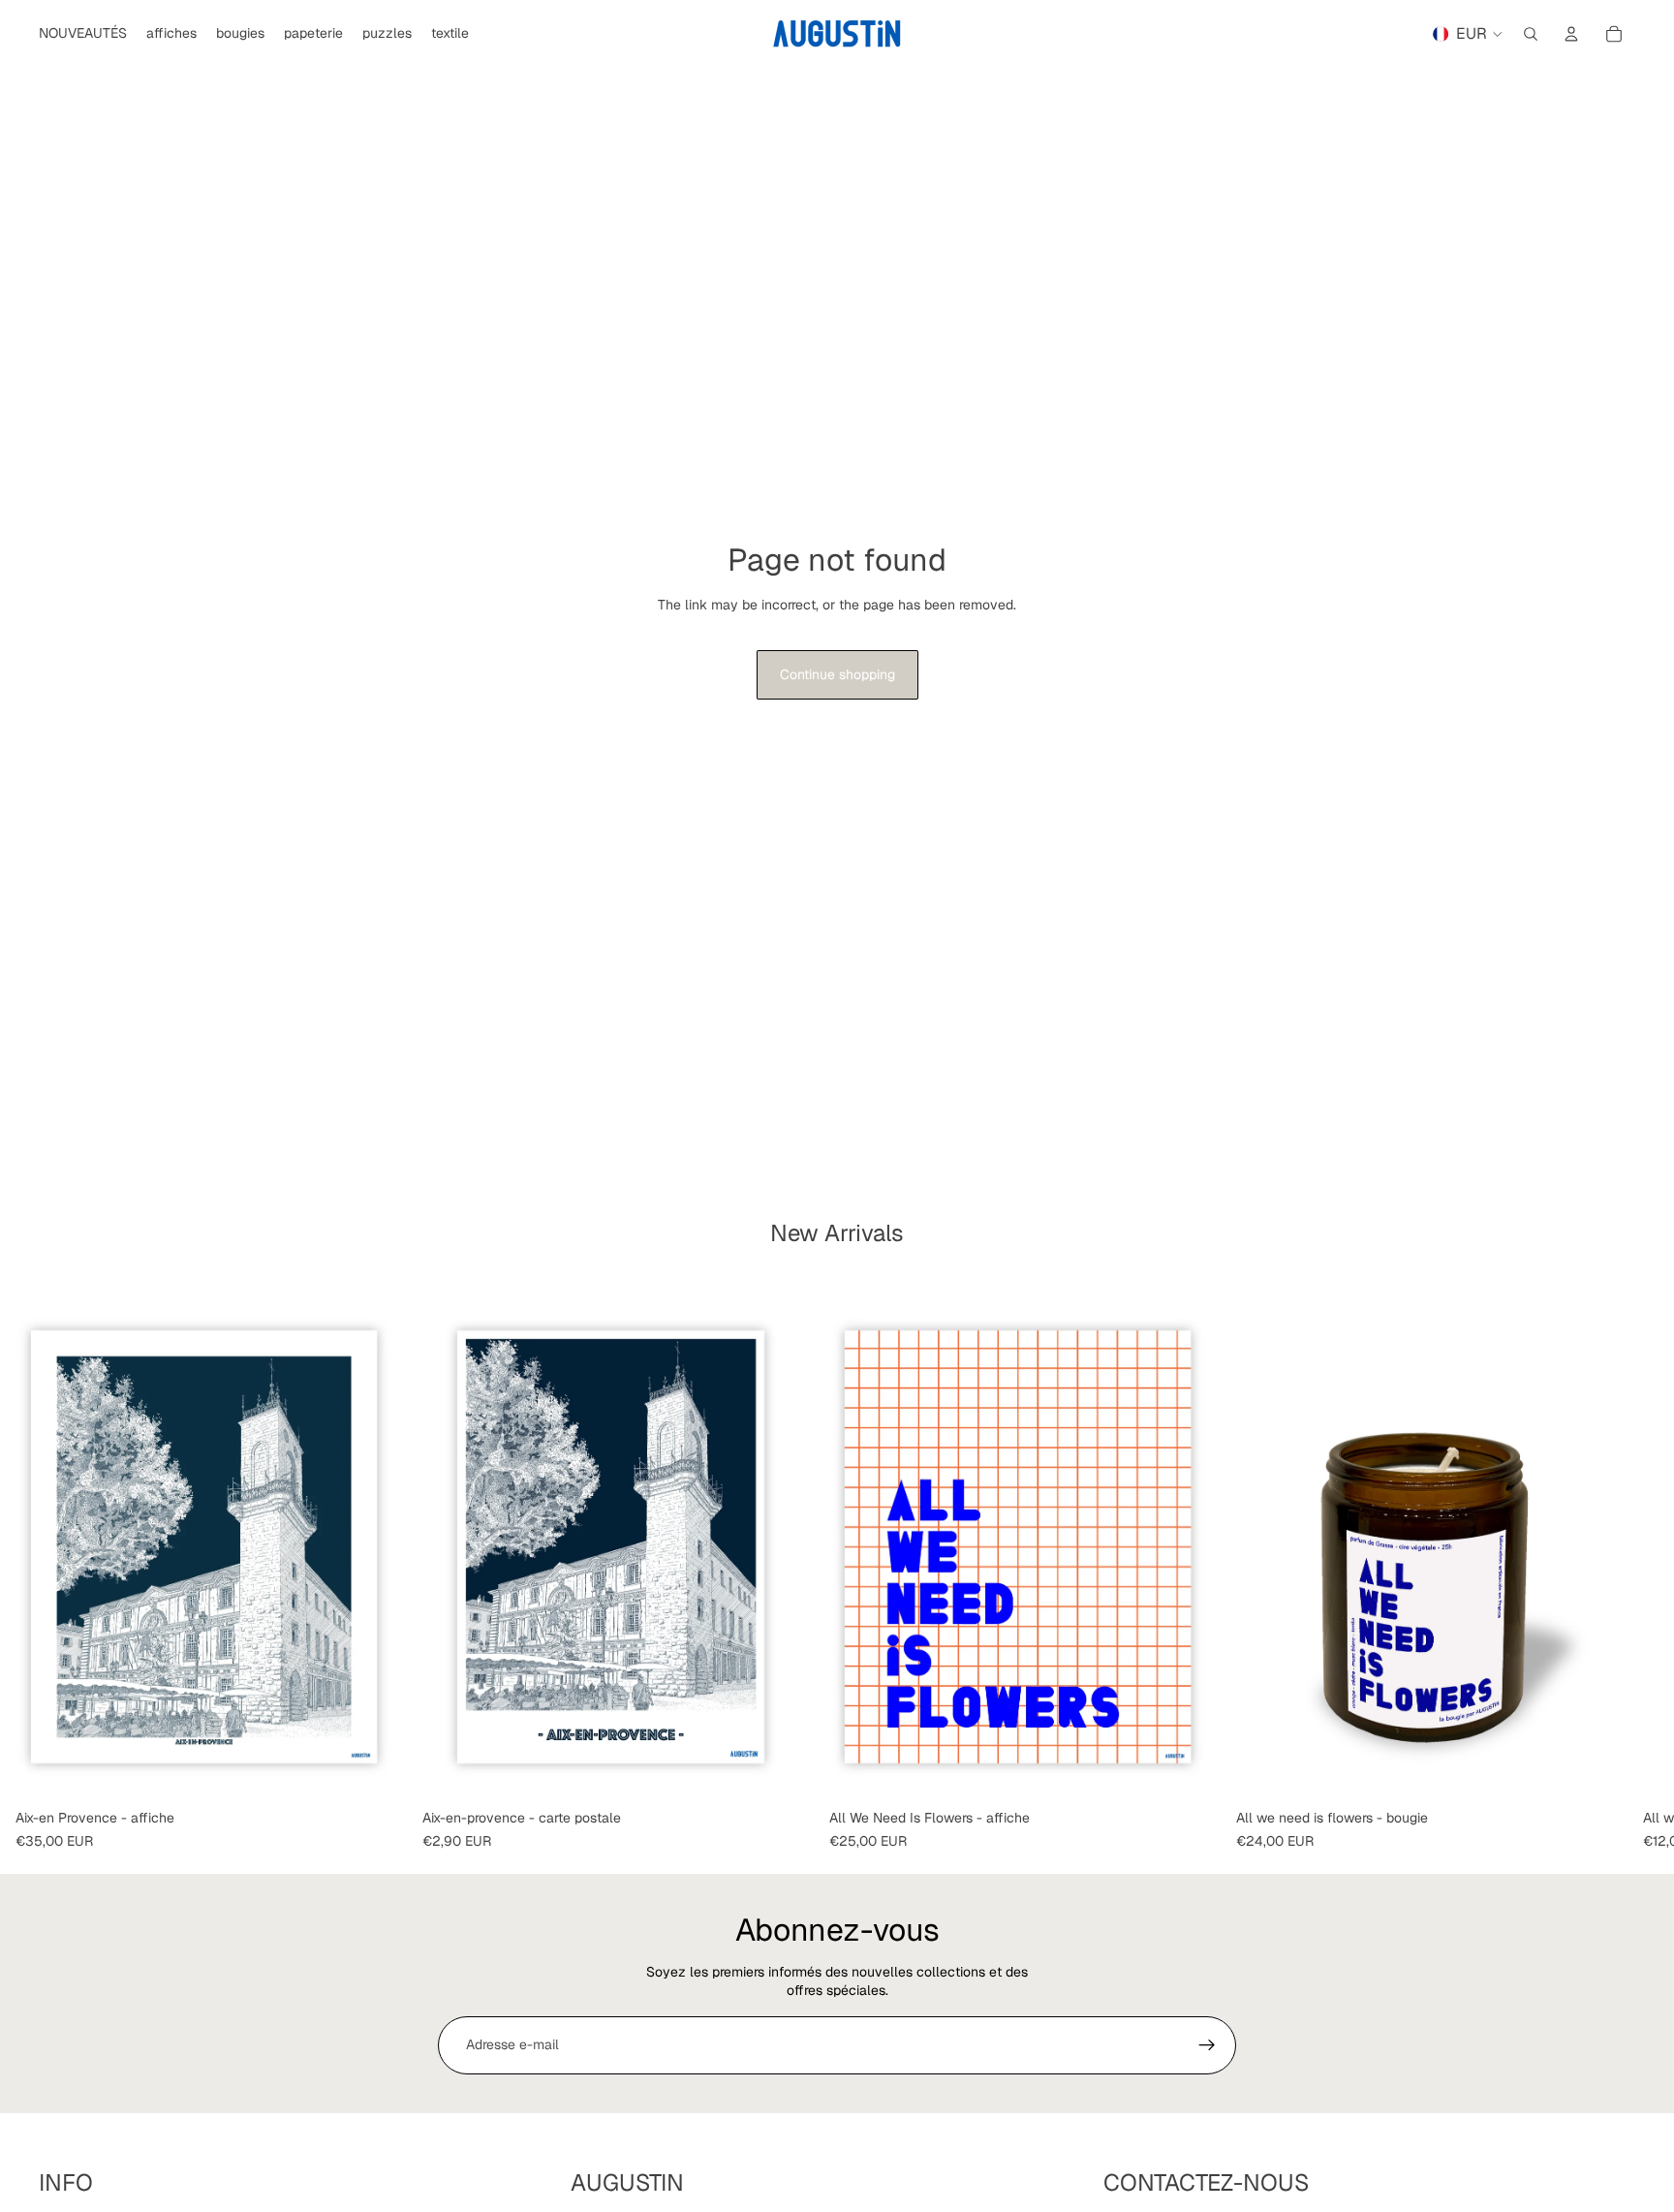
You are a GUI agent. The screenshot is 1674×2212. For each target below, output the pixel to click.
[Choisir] (1191, 1771)
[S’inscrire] (1207, 2045)
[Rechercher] (1531, 34)
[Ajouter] (377, 1771)
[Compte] (1571, 34)
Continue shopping (837, 674)
